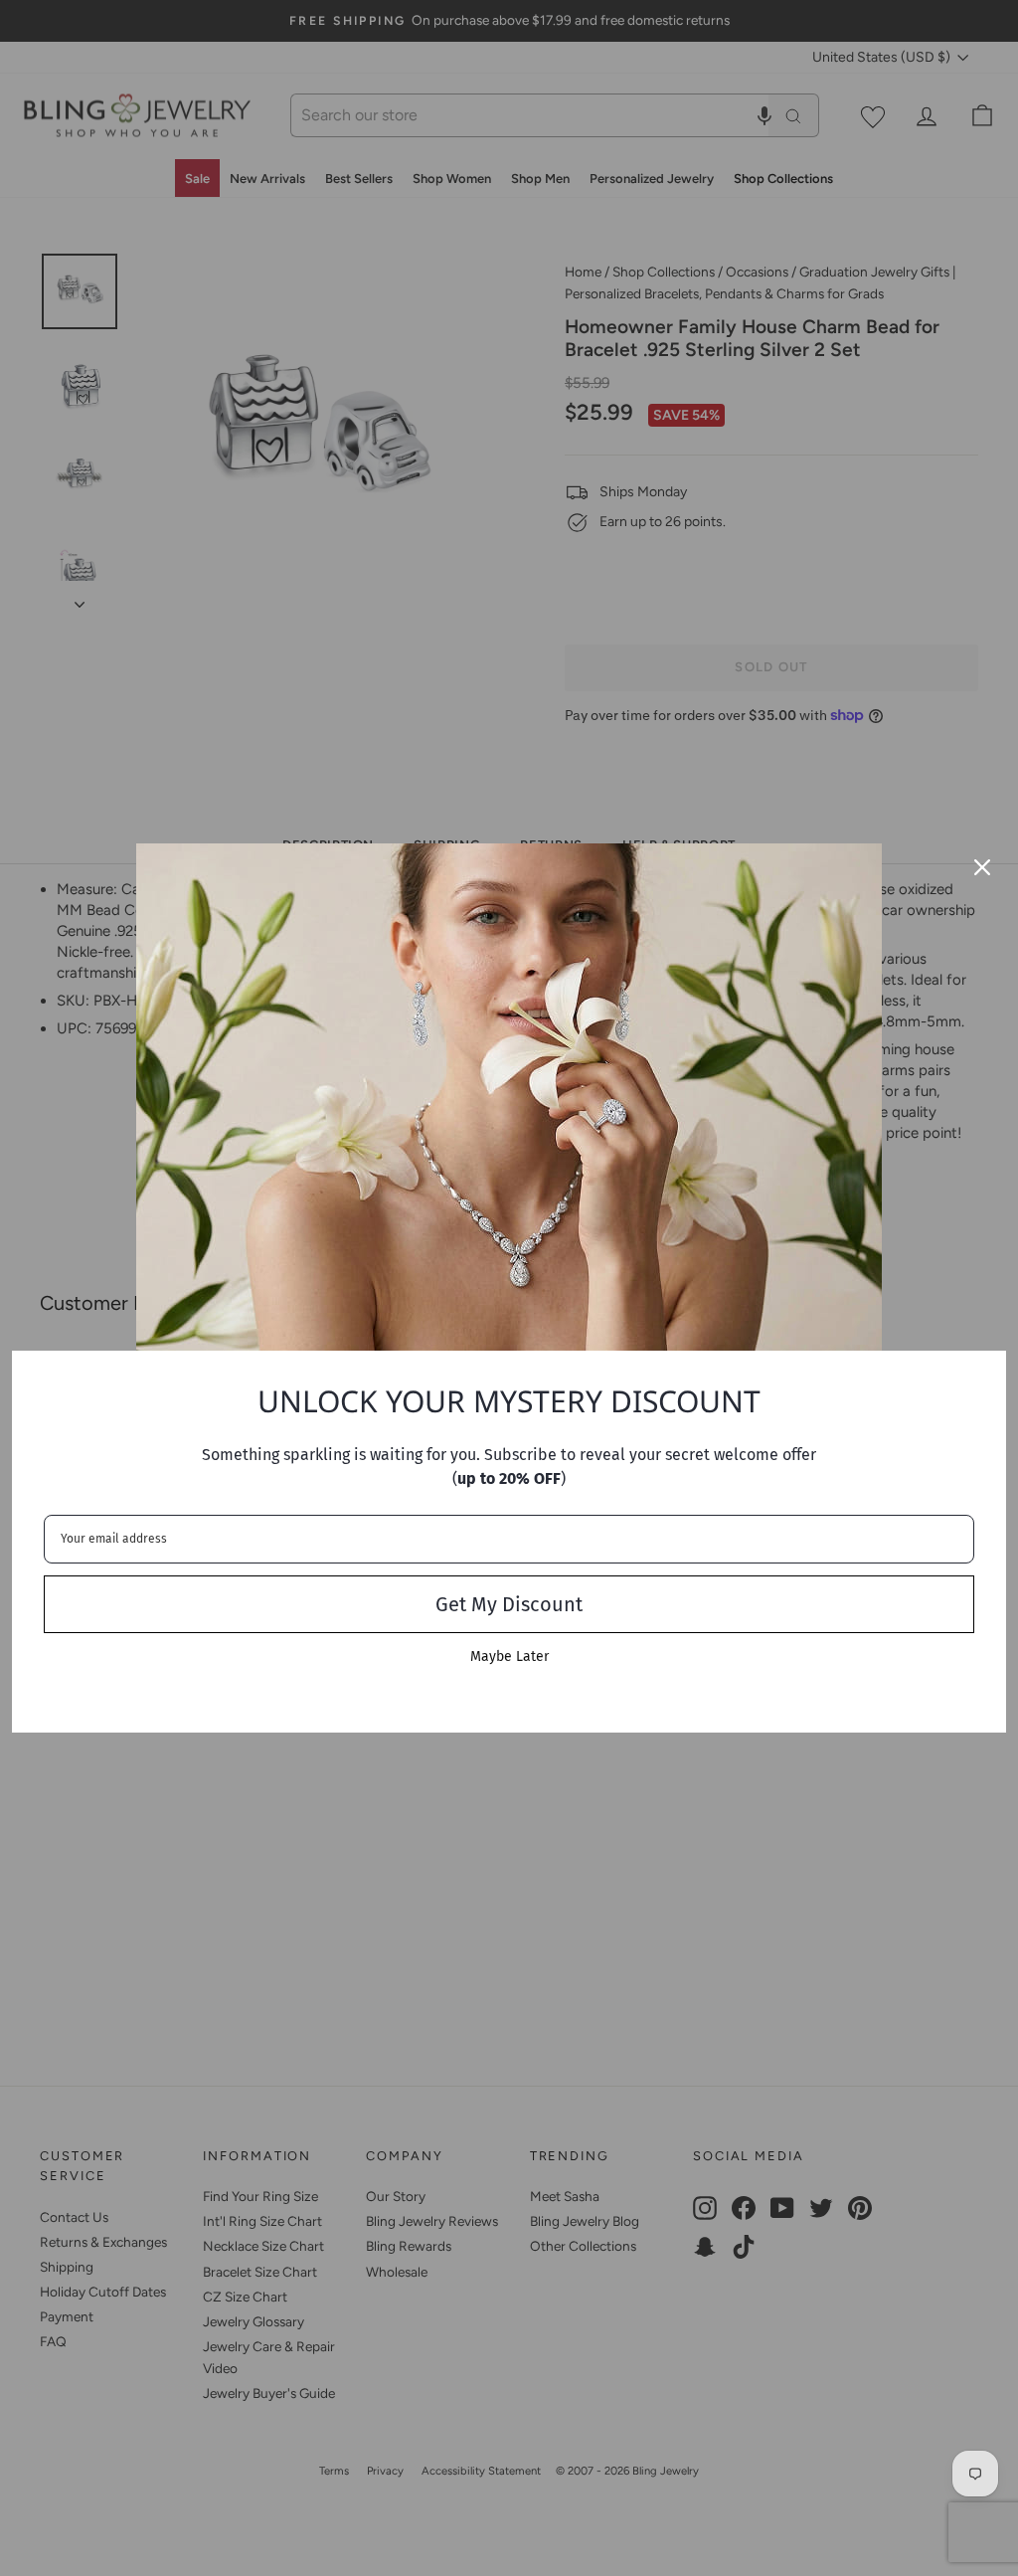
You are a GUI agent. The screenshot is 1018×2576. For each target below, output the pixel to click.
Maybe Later (509, 1656)
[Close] (982, 867)
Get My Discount (509, 1604)
